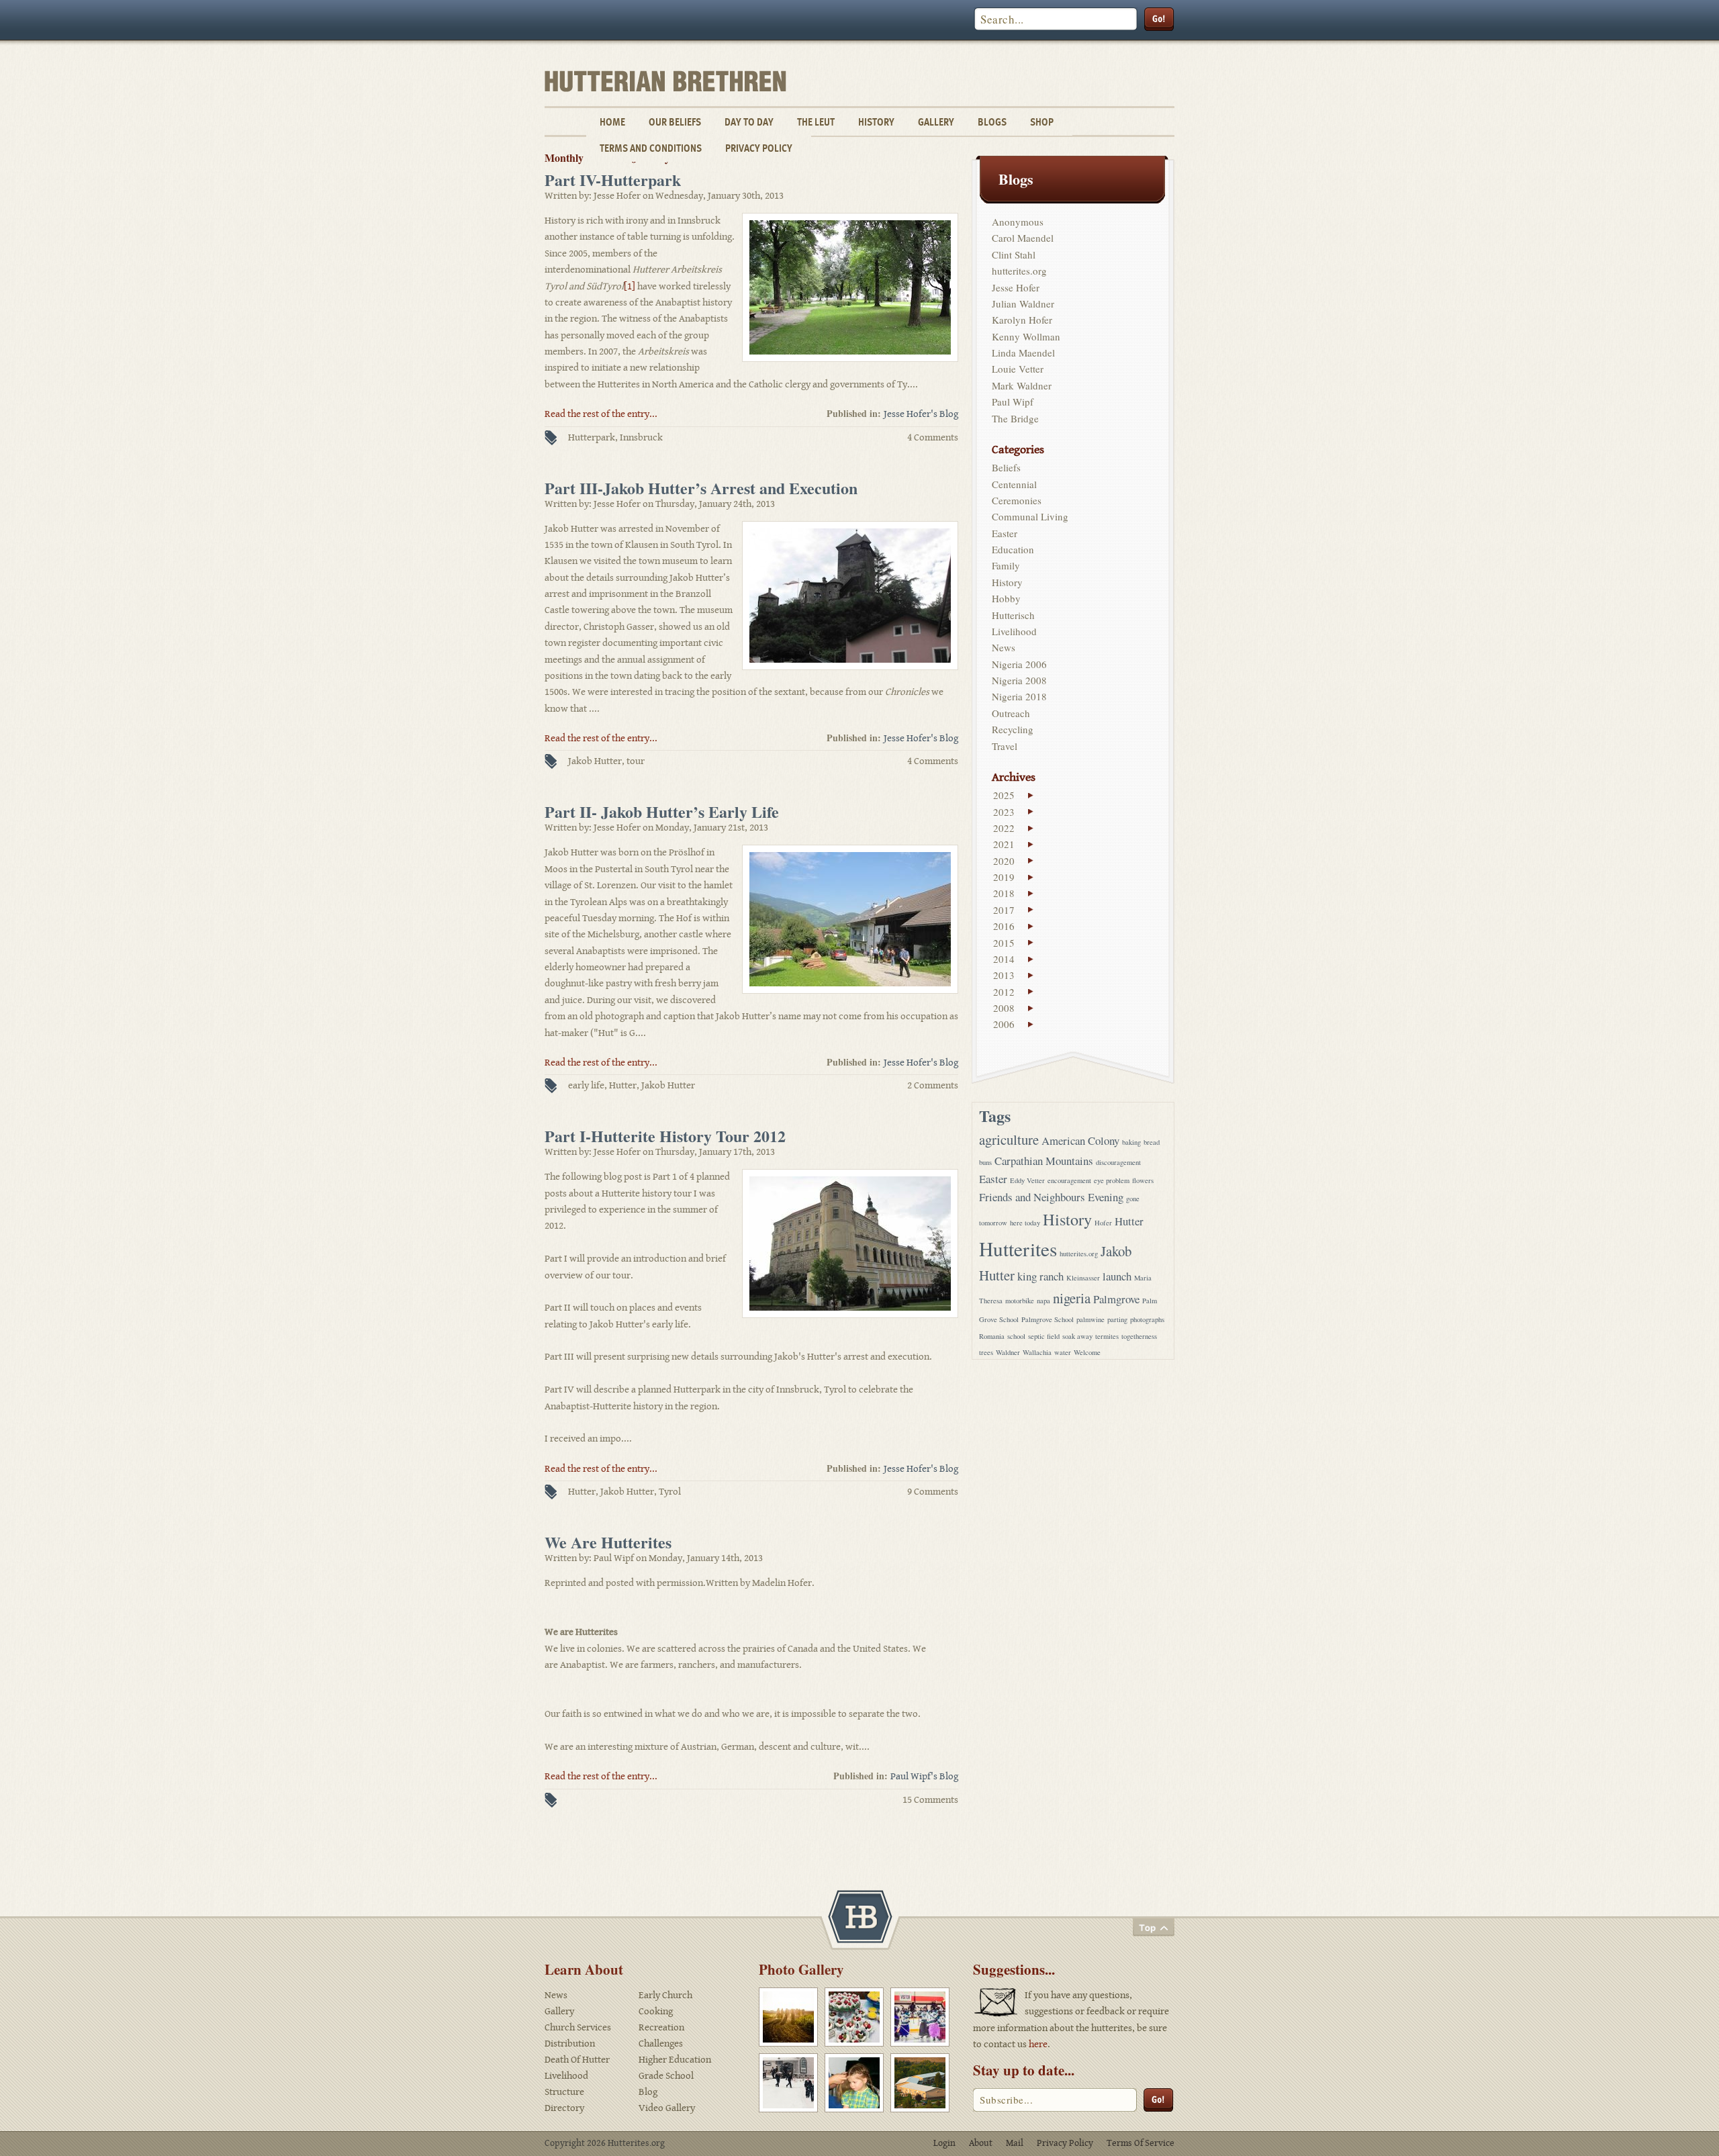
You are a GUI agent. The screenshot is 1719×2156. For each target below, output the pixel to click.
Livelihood (1014, 631)
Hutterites (1018, 1249)
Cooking (656, 2011)
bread (1152, 1142)
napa (1043, 1301)
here (1038, 2044)
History (876, 122)
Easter (1005, 533)
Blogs (992, 122)
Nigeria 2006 (1019, 664)
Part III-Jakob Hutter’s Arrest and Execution (701, 488)
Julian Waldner (1023, 303)
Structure (564, 2092)
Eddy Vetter (1027, 1180)
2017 (1004, 910)
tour (636, 761)
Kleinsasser (1083, 1278)
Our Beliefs (675, 122)
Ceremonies (1017, 500)
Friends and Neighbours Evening (1051, 1197)
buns (985, 1162)
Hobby (1006, 598)
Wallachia (1037, 1352)
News (1004, 647)
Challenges (661, 2044)
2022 (1004, 828)
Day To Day (749, 122)
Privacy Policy (759, 148)
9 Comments (933, 1492)
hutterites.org (1019, 271)
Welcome (1087, 1352)
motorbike (1020, 1301)
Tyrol (670, 1492)
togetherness (1139, 1336)
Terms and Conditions (651, 148)
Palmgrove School (1048, 1319)
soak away (1077, 1336)
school (1016, 1336)
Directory (564, 2108)
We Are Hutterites (608, 1542)
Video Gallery (667, 2108)
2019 (1004, 877)
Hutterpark (592, 437)
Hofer (1103, 1223)
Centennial (1014, 484)
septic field (1044, 1336)
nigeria (1072, 1298)
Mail (1015, 2143)
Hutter (623, 1085)
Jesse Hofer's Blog (921, 414)
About (981, 2143)
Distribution (570, 2044)
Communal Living (1030, 516)
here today (1025, 1223)
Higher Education (675, 2060)
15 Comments (930, 1800)
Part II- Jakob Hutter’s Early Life (662, 811)
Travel (1005, 746)
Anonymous (1018, 222)
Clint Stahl (1014, 254)
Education (1013, 549)
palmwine (1090, 1319)
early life (586, 1085)
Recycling (1013, 729)
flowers (1143, 1180)
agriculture (1009, 1139)
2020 (1004, 861)
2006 (1004, 1024)
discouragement (1118, 1162)
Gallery (936, 122)
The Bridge (1015, 418)
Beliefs (1006, 467)
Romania (992, 1336)
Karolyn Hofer (1022, 320)
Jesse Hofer (1016, 287)
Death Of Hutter (577, 2060)
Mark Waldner (1022, 385)
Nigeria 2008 (1019, 680)
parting (1117, 1319)
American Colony (1080, 1140)
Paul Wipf (1013, 402)
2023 (1004, 812)
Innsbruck (641, 437)
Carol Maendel (1023, 238)
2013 (1004, 975)
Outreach (1011, 713)
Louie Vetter (1018, 369)
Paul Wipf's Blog (924, 1776)
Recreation (661, 2027)
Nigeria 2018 (1019, 696)
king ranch (1040, 1276)
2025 (1004, 795)
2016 (1004, 926)
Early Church (665, 1995)
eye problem (1112, 1180)
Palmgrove (1116, 1299)
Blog (648, 2092)
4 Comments (933, 437)
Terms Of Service (1141, 2143)
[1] (630, 286)
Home (612, 122)
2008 (1004, 1008)
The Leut (816, 122)
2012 (1004, 992)
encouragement (1069, 1180)
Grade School (666, 2076)
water (1063, 1352)
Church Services (578, 2027)
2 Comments (933, 1085)
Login (944, 2143)
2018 (1004, 893)
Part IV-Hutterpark (613, 180)
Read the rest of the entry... (601, 414)
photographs (1147, 1319)
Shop (1042, 122)
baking (1131, 1142)
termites (1107, 1336)
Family (1006, 565)
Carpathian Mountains (1044, 1161)
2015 (1004, 943)
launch (1117, 1276)
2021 (1004, 844)
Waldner (1008, 1352)
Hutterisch (1013, 615)
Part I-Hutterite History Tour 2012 (665, 1136)
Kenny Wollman (1026, 336)
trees (986, 1352)
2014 (1004, 959)
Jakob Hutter (595, 761)
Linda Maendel (1023, 353)
